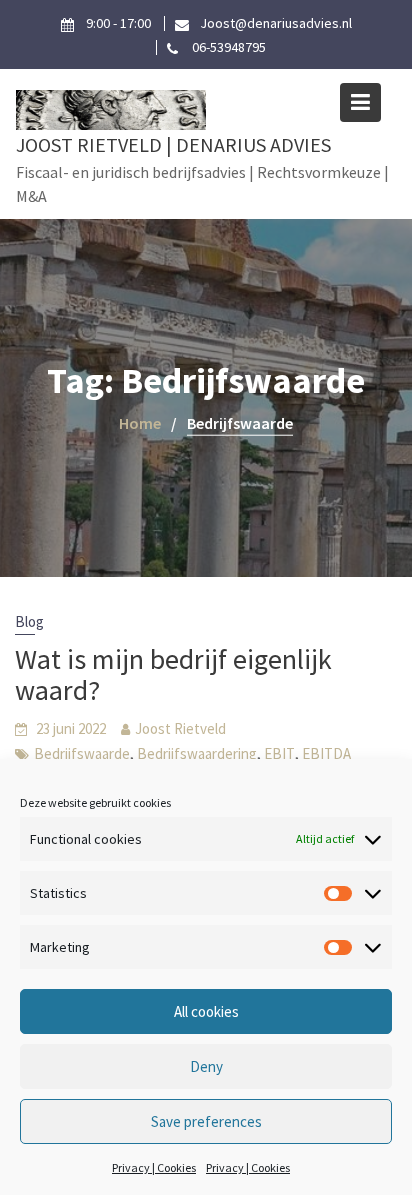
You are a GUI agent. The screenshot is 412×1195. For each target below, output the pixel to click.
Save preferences (206, 1121)
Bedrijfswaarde (82, 753)
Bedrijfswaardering (197, 753)
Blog (29, 621)
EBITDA (326, 753)
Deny (206, 1066)
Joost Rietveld (180, 728)
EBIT (279, 753)
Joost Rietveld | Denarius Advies (173, 144)
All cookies (206, 1011)
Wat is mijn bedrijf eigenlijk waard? (173, 674)
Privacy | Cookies (154, 1167)
